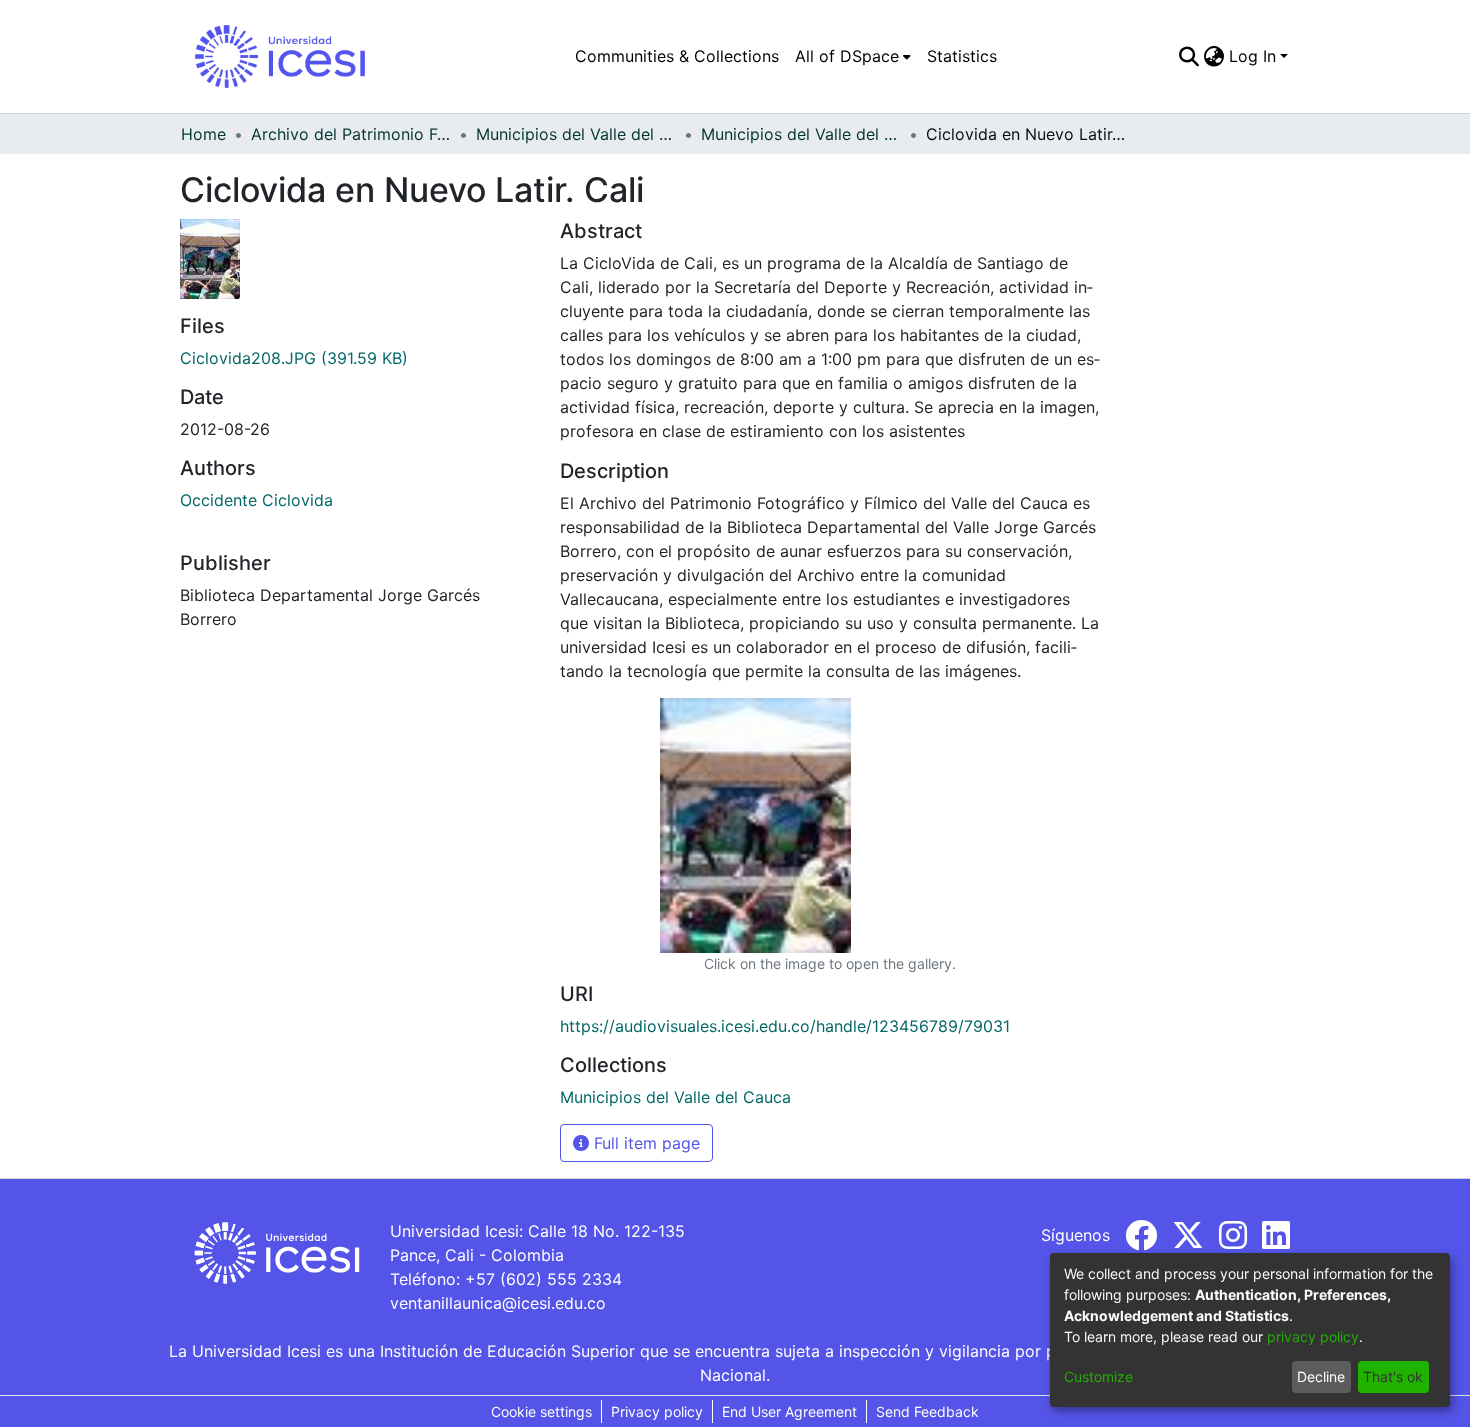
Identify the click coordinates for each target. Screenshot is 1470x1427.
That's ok (1393, 1376)
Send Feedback (927, 1411)
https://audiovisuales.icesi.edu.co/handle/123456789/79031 (785, 1026)
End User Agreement (789, 1411)
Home (203, 134)
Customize (1098, 1376)
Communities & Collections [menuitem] (677, 56)
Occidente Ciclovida (256, 500)
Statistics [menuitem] (962, 56)
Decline (1321, 1376)
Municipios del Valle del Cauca (576, 134)
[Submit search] (1189, 56)
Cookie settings (541, 1411)
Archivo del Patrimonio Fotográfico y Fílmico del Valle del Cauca (351, 134)
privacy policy (1313, 1336)
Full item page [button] (644, 1143)
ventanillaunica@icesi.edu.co (498, 1303)
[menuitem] (853, 56)
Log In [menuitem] (1252, 56)
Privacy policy (657, 1411)
